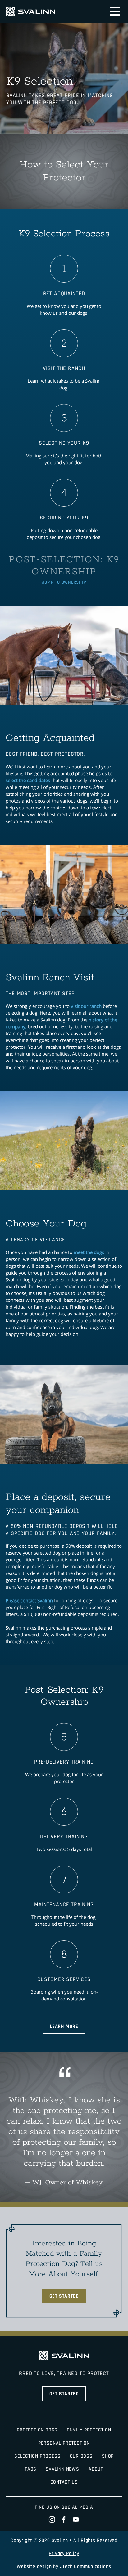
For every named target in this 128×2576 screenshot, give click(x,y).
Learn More (64, 2026)
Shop (108, 2456)
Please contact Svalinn (29, 1600)
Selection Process (37, 2456)
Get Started (64, 2296)
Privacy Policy (64, 2554)
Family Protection (89, 2430)
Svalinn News (62, 2469)
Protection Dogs (37, 2430)
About (96, 2469)
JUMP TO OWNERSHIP (64, 582)
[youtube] (76, 2520)
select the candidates (28, 780)
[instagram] (52, 2520)
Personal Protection (64, 2443)
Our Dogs (81, 2456)
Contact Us (64, 2482)
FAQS (31, 2469)
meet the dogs (89, 1252)
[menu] (115, 11)
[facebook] (64, 2520)
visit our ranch (86, 1006)
